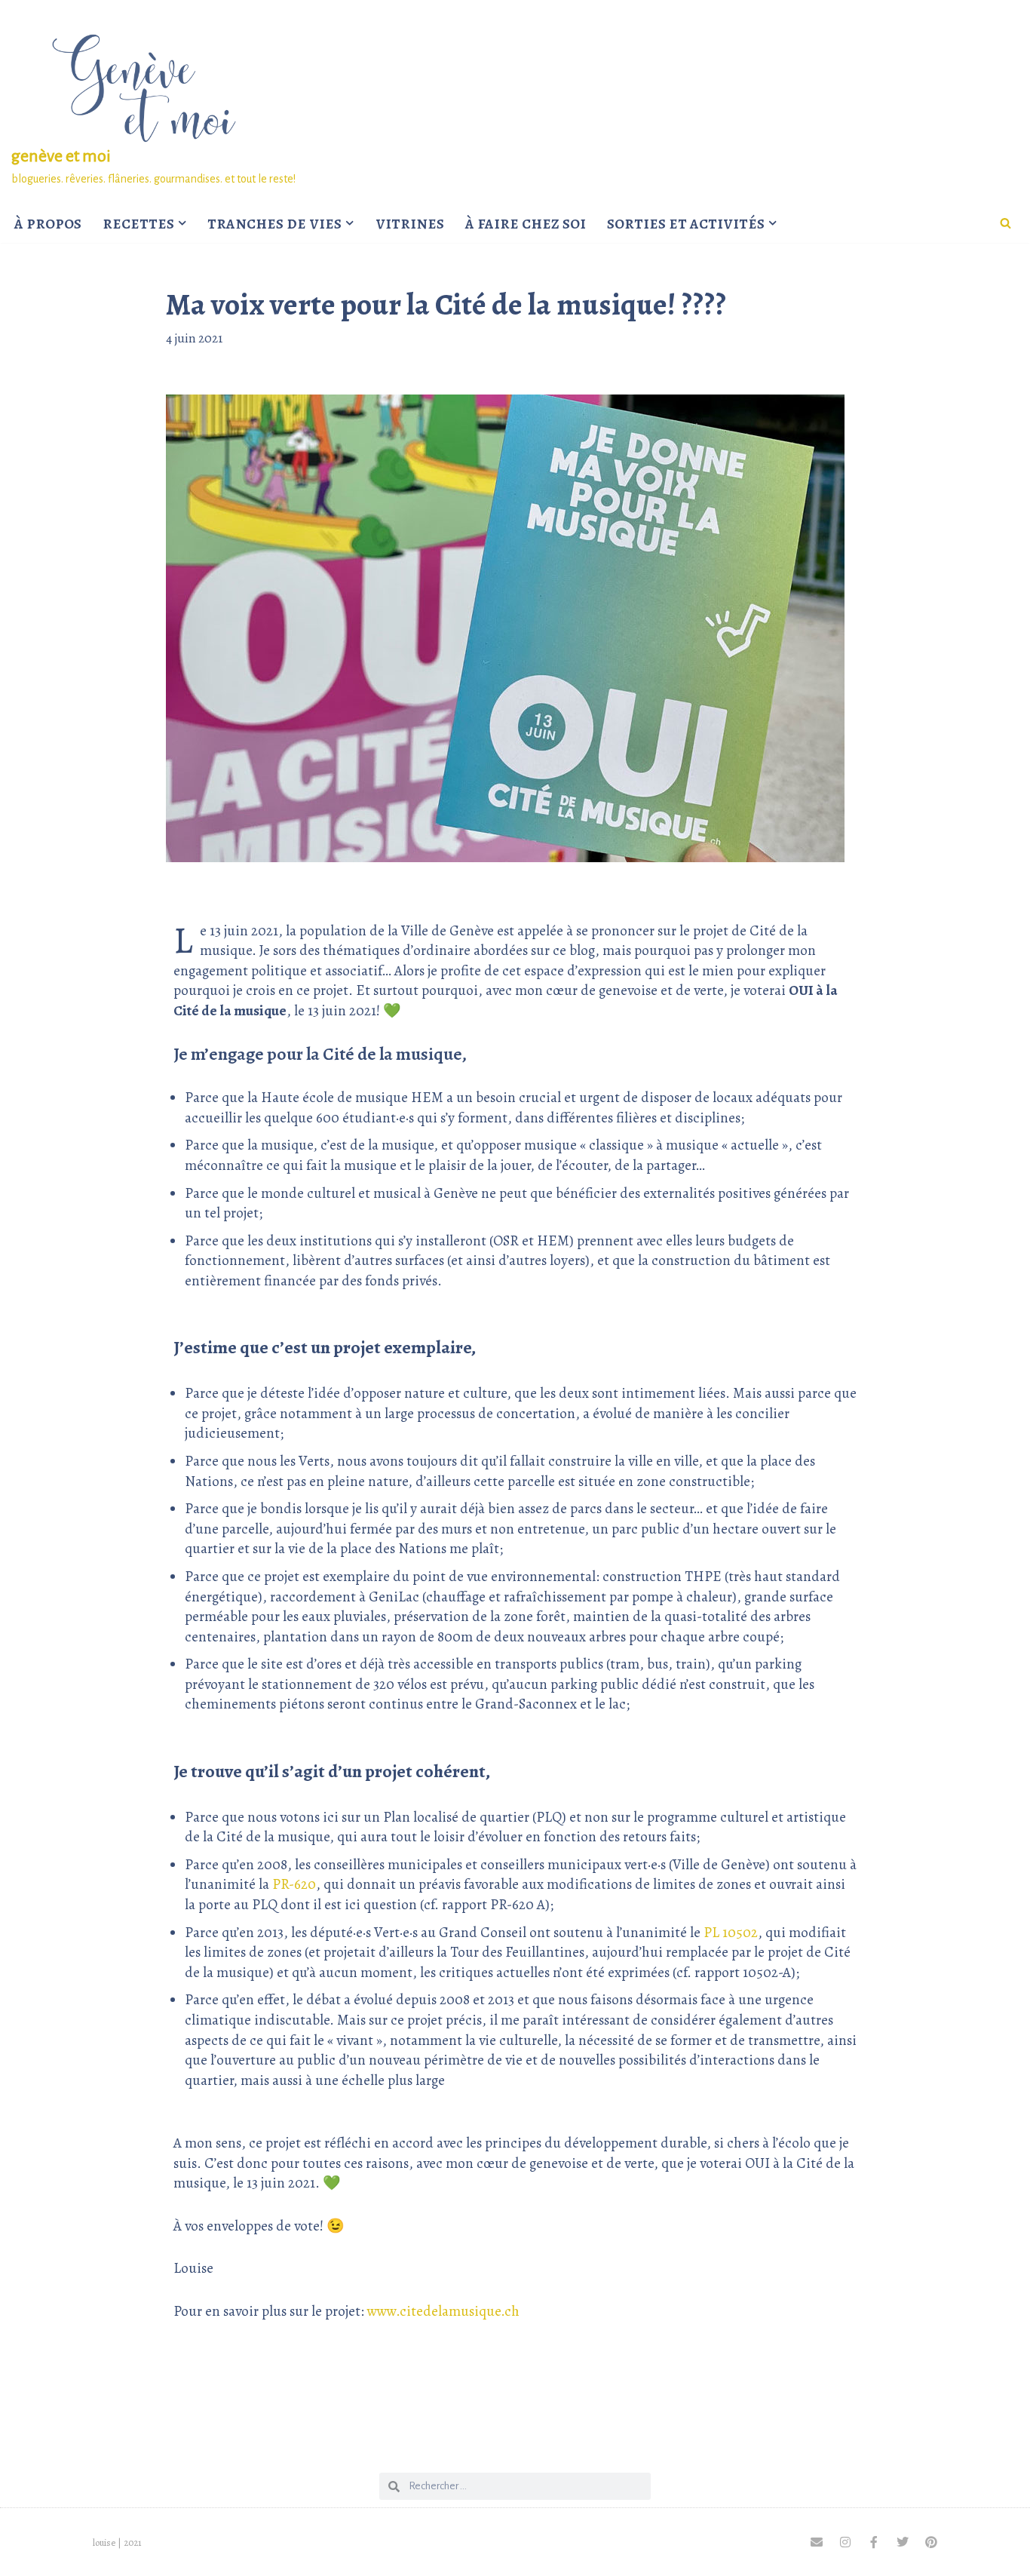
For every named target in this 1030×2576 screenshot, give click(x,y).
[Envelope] (817, 2542)
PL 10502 (731, 1933)
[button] (182, 223)
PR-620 (294, 1884)
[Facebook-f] (874, 2542)
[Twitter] (903, 2542)
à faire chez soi (526, 223)
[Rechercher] (1005, 223)
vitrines (410, 223)
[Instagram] (845, 2542)
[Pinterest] (931, 2542)
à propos (48, 223)
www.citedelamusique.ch (443, 2311)
